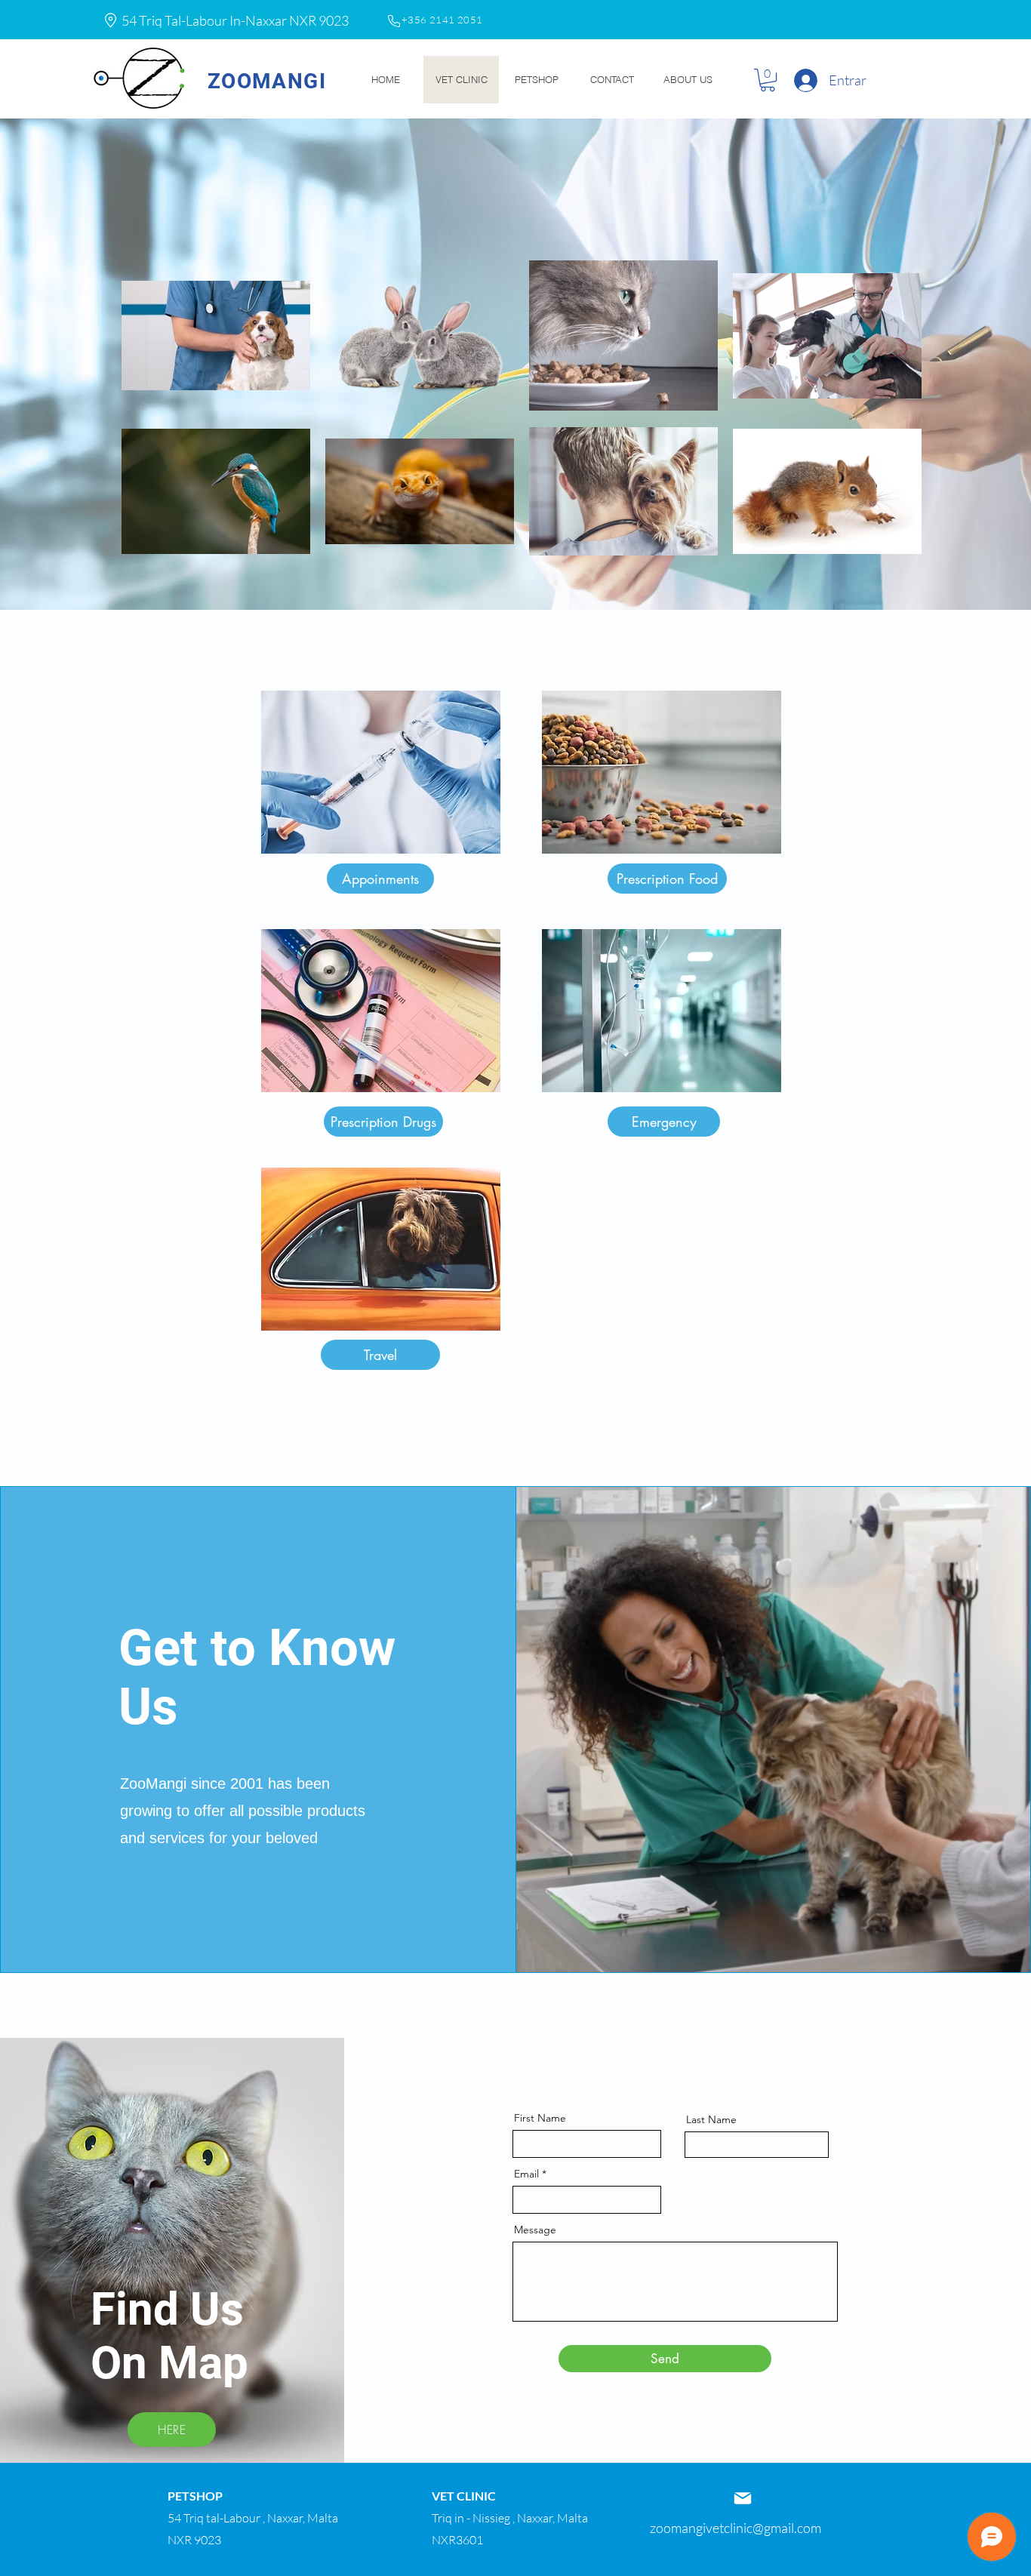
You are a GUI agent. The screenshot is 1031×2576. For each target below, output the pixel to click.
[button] (768, 80)
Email (526, 2174)
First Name (540, 2118)
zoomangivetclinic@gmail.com (736, 2528)
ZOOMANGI (267, 81)
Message (535, 2230)
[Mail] (743, 2498)
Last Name (711, 2119)
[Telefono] (394, 21)
